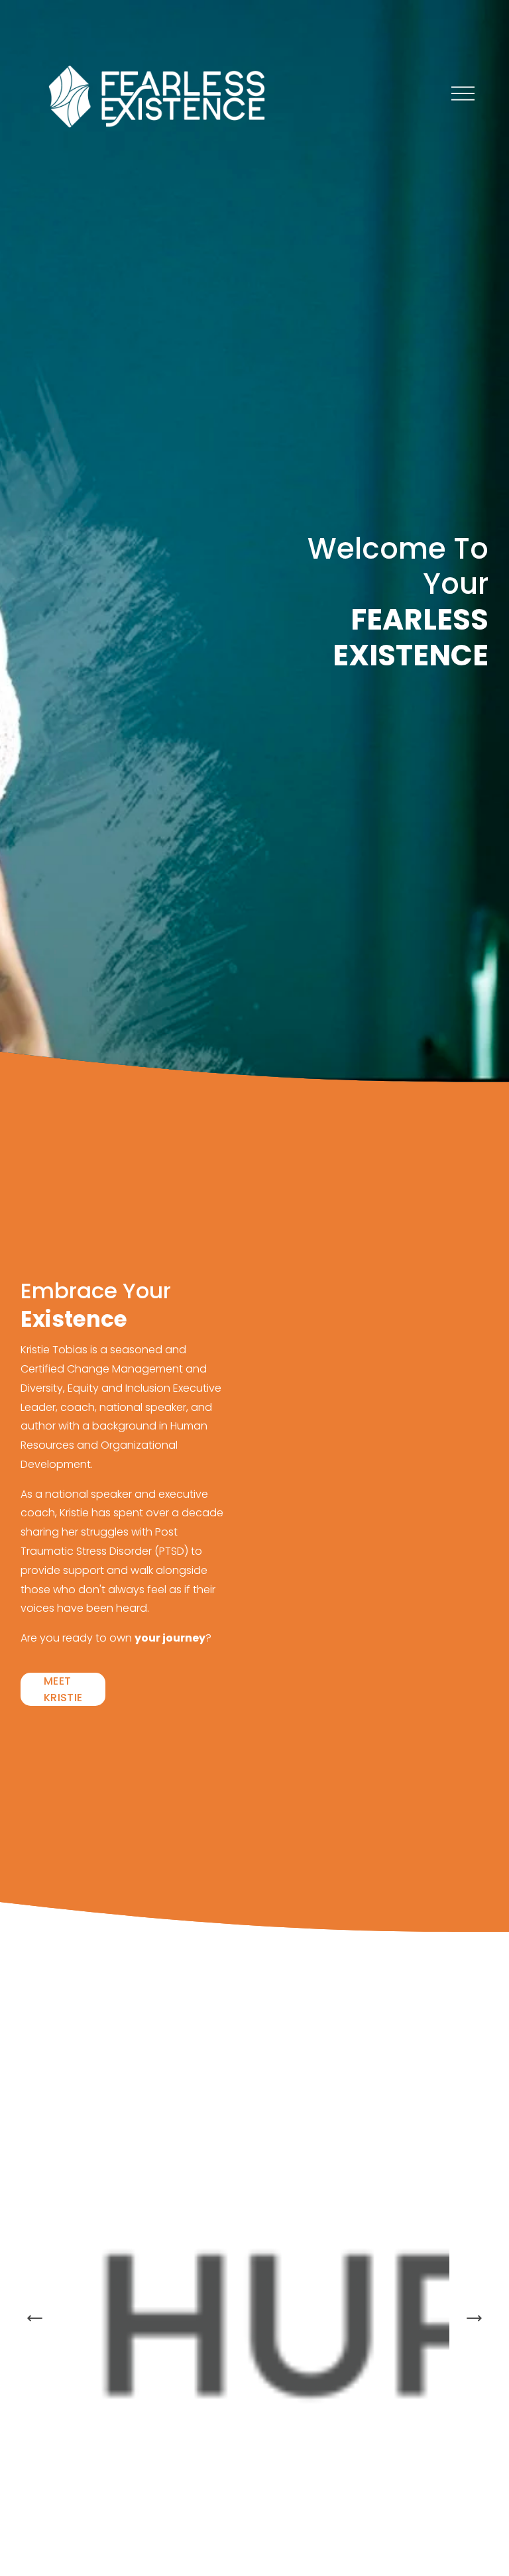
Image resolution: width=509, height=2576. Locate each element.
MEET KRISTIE (63, 1689)
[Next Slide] (474, 2318)
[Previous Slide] (35, 2318)
